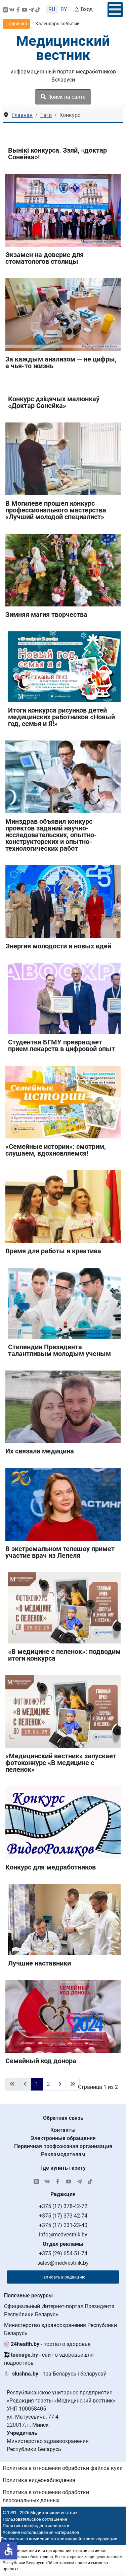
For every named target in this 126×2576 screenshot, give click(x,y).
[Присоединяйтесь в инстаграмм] (5, 9)
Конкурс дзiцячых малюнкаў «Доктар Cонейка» (54, 402)
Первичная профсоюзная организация (63, 2146)
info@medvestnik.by (63, 2235)
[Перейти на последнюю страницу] (73, 2084)
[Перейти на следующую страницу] (60, 2084)
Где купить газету (63, 2168)
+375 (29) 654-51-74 (63, 2253)
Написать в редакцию (63, 2277)
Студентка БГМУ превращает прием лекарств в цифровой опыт (61, 1045)
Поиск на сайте (66, 97)
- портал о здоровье (51, 2344)
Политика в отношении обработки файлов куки (63, 2468)
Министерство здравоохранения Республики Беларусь (60, 2329)
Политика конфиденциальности (36, 2526)
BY (64, 9)
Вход (87, 9)
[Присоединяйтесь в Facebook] (18, 9)
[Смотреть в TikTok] (38, 9)
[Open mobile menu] (115, 10)
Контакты (63, 2130)
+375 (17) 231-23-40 (63, 2225)
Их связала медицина (40, 1451)
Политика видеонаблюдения (39, 2480)
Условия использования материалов (41, 2532)
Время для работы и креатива (53, 1251)
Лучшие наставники (39, 1963)
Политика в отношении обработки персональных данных (46, 2496)
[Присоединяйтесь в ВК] (12, 9)
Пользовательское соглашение (35, 2519)
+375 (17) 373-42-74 (63, 2216)
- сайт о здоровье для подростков (49, 2359)
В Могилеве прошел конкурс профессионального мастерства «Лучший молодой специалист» (56, 510)
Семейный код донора (41, 2061)
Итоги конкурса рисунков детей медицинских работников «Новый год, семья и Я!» (61, 717)
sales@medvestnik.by (63, 2263)
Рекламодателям (63, 2154)
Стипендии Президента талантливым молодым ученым (59, 1350)
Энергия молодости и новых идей (58, 946)
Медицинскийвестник (63, 48)
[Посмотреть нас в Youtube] (25, 9)
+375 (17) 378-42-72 (63, 2206)
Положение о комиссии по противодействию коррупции (59, 2539)
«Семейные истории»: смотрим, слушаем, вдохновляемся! (56, 1150)
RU (52, 9)
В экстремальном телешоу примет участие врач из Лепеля (60, 1552)
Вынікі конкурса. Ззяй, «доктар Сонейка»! (57, 154)
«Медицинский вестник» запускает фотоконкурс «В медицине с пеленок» (61, 1763)
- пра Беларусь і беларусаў (59, 2374)
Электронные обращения (63, 2138)
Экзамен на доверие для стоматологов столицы (45, 258)
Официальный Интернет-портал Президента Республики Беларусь (59, 2310)
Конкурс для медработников (51, 1867)
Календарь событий (57, 24)
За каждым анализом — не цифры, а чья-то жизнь (61, 363)
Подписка (16, 24)
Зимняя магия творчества (46, 615)
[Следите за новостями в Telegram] (31, 9)
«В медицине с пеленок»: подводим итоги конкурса (64, 1655)
